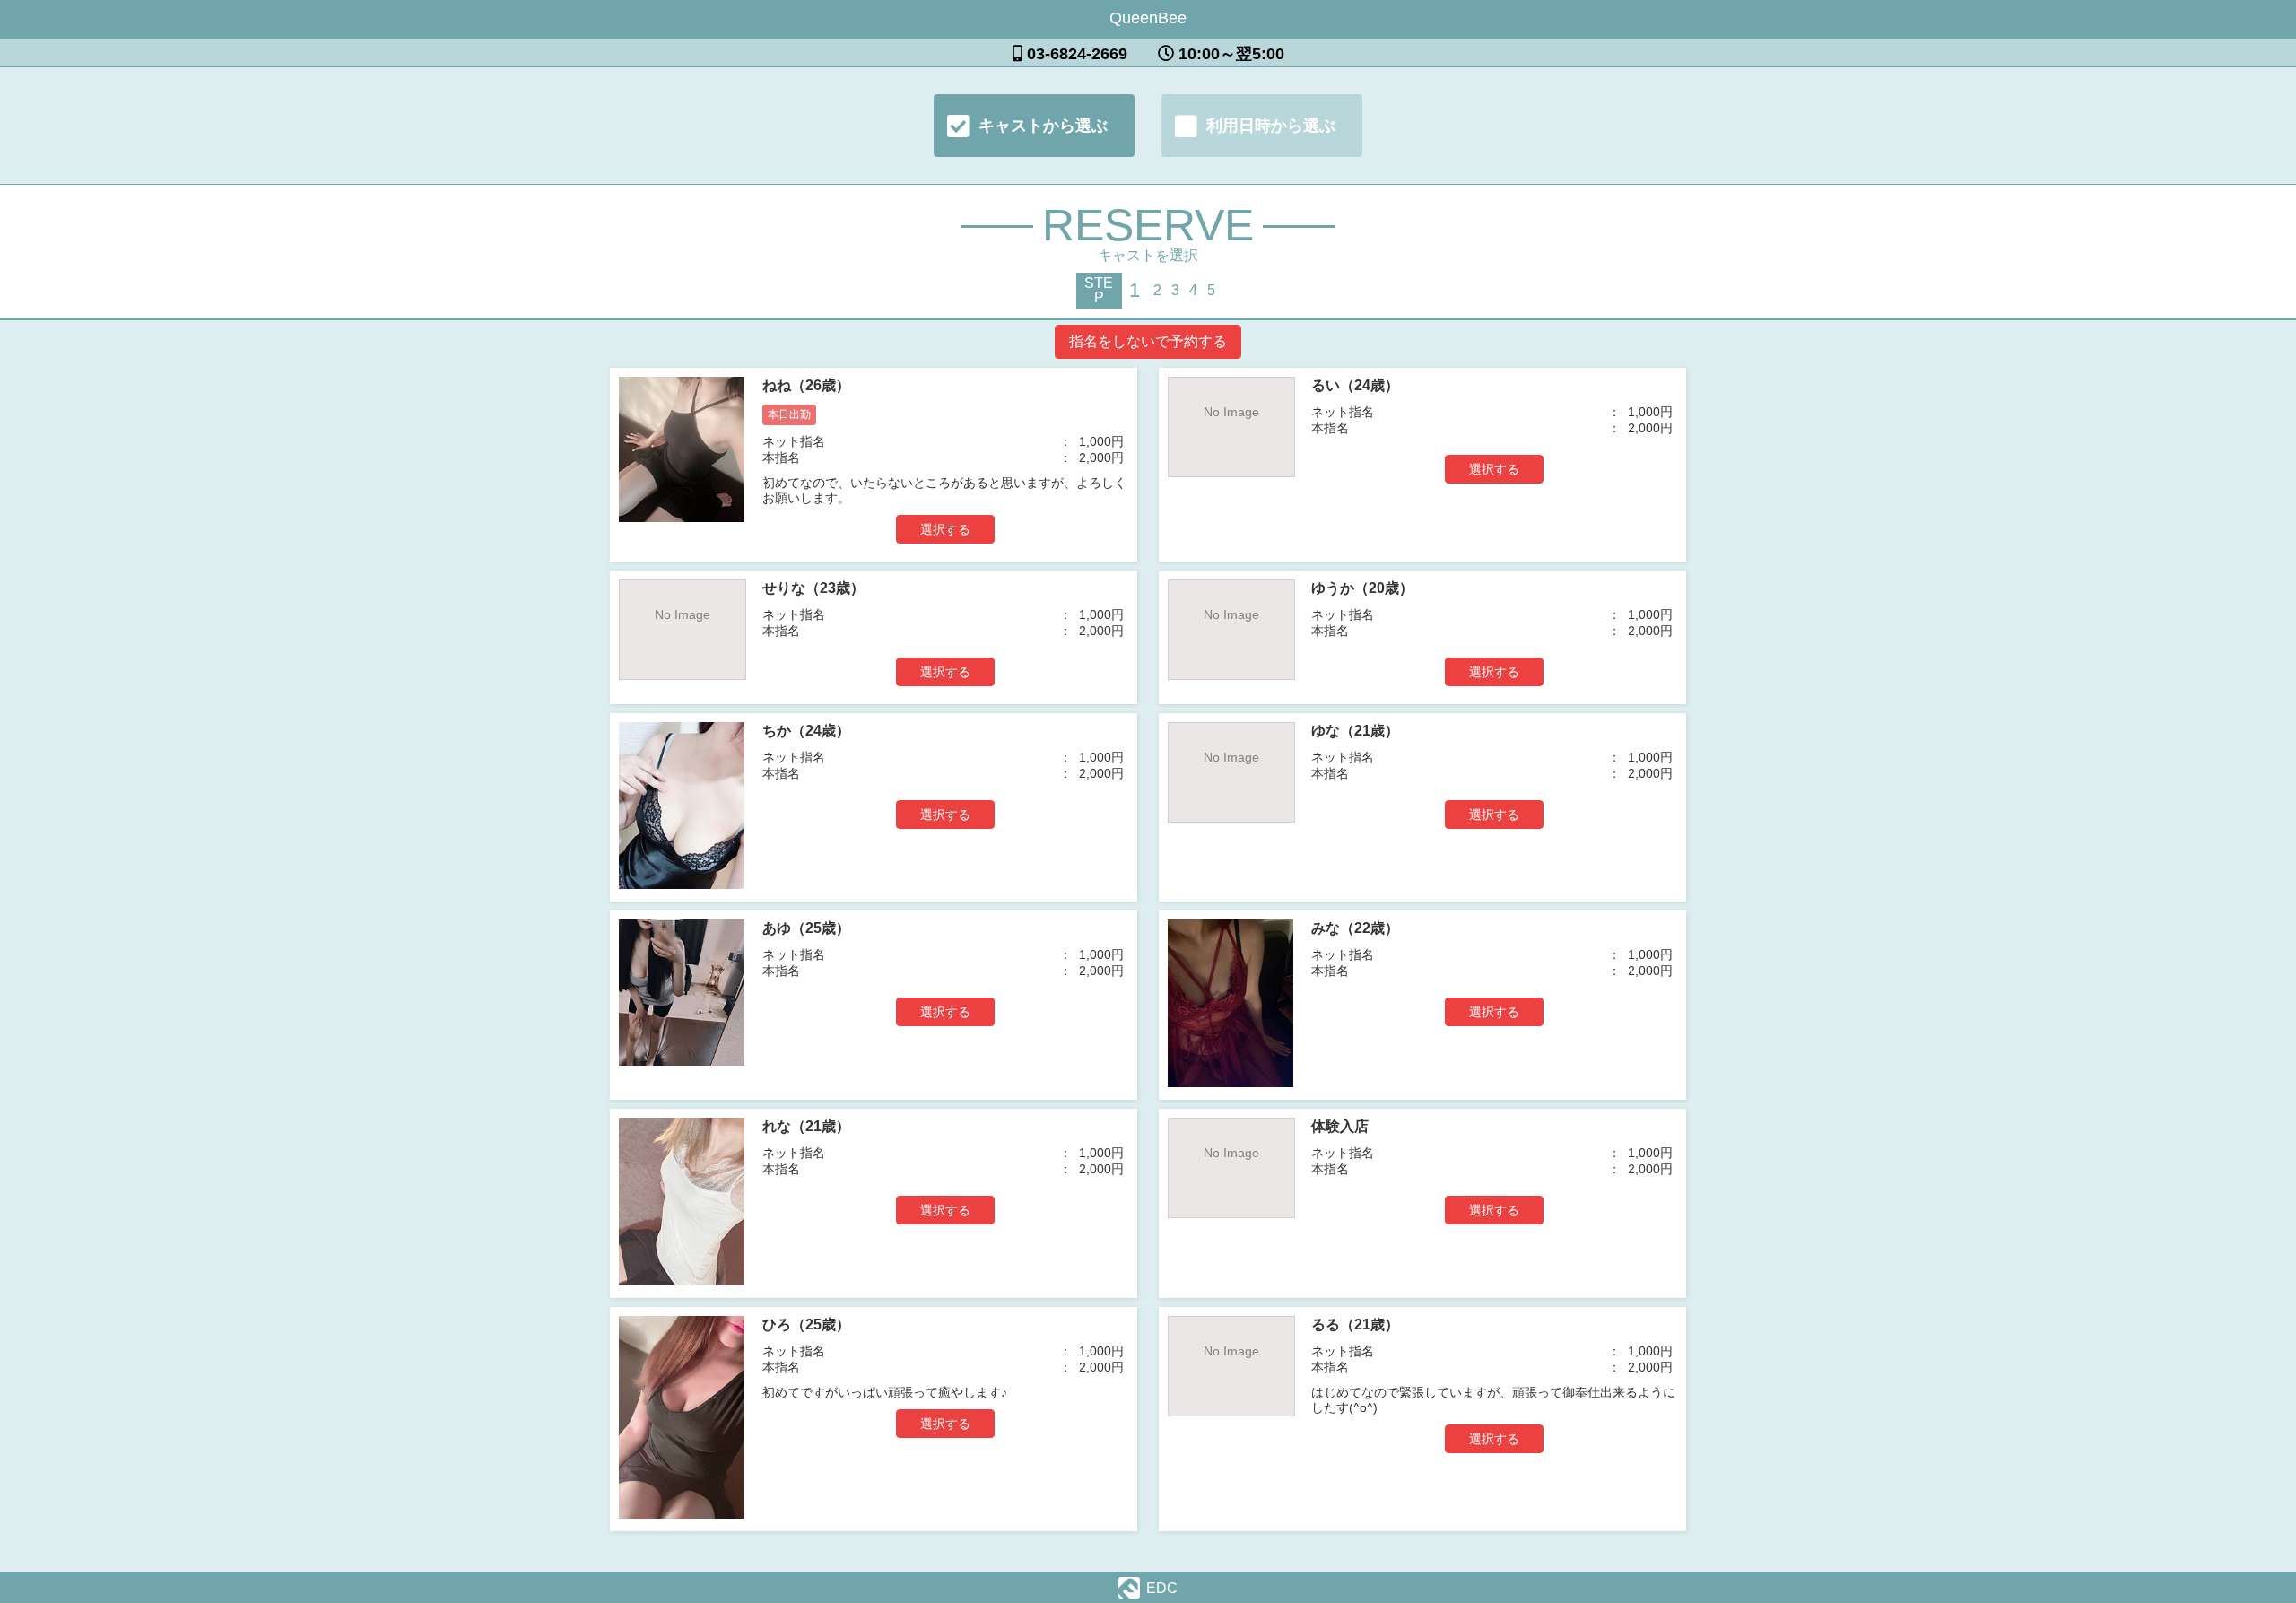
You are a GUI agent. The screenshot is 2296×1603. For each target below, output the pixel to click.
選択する (945, 529)
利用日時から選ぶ (1271, 126)
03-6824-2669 (1077, 54)
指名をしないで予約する (1148, 341)
